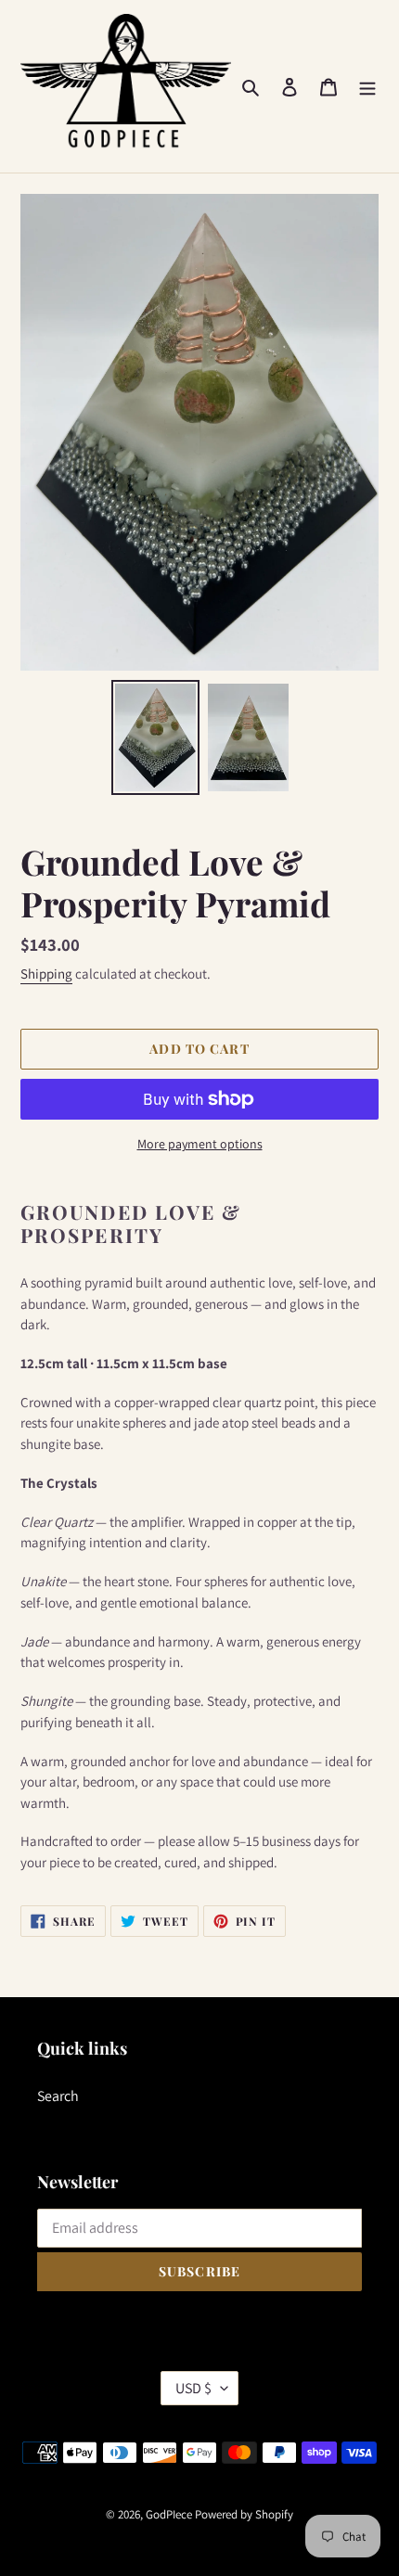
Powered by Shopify (244, 2514)
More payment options (200, 1144)
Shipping (46, 974)
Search (58, 2096)
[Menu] (367, 86)
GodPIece (169, 2514)
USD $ (193, 2388)
